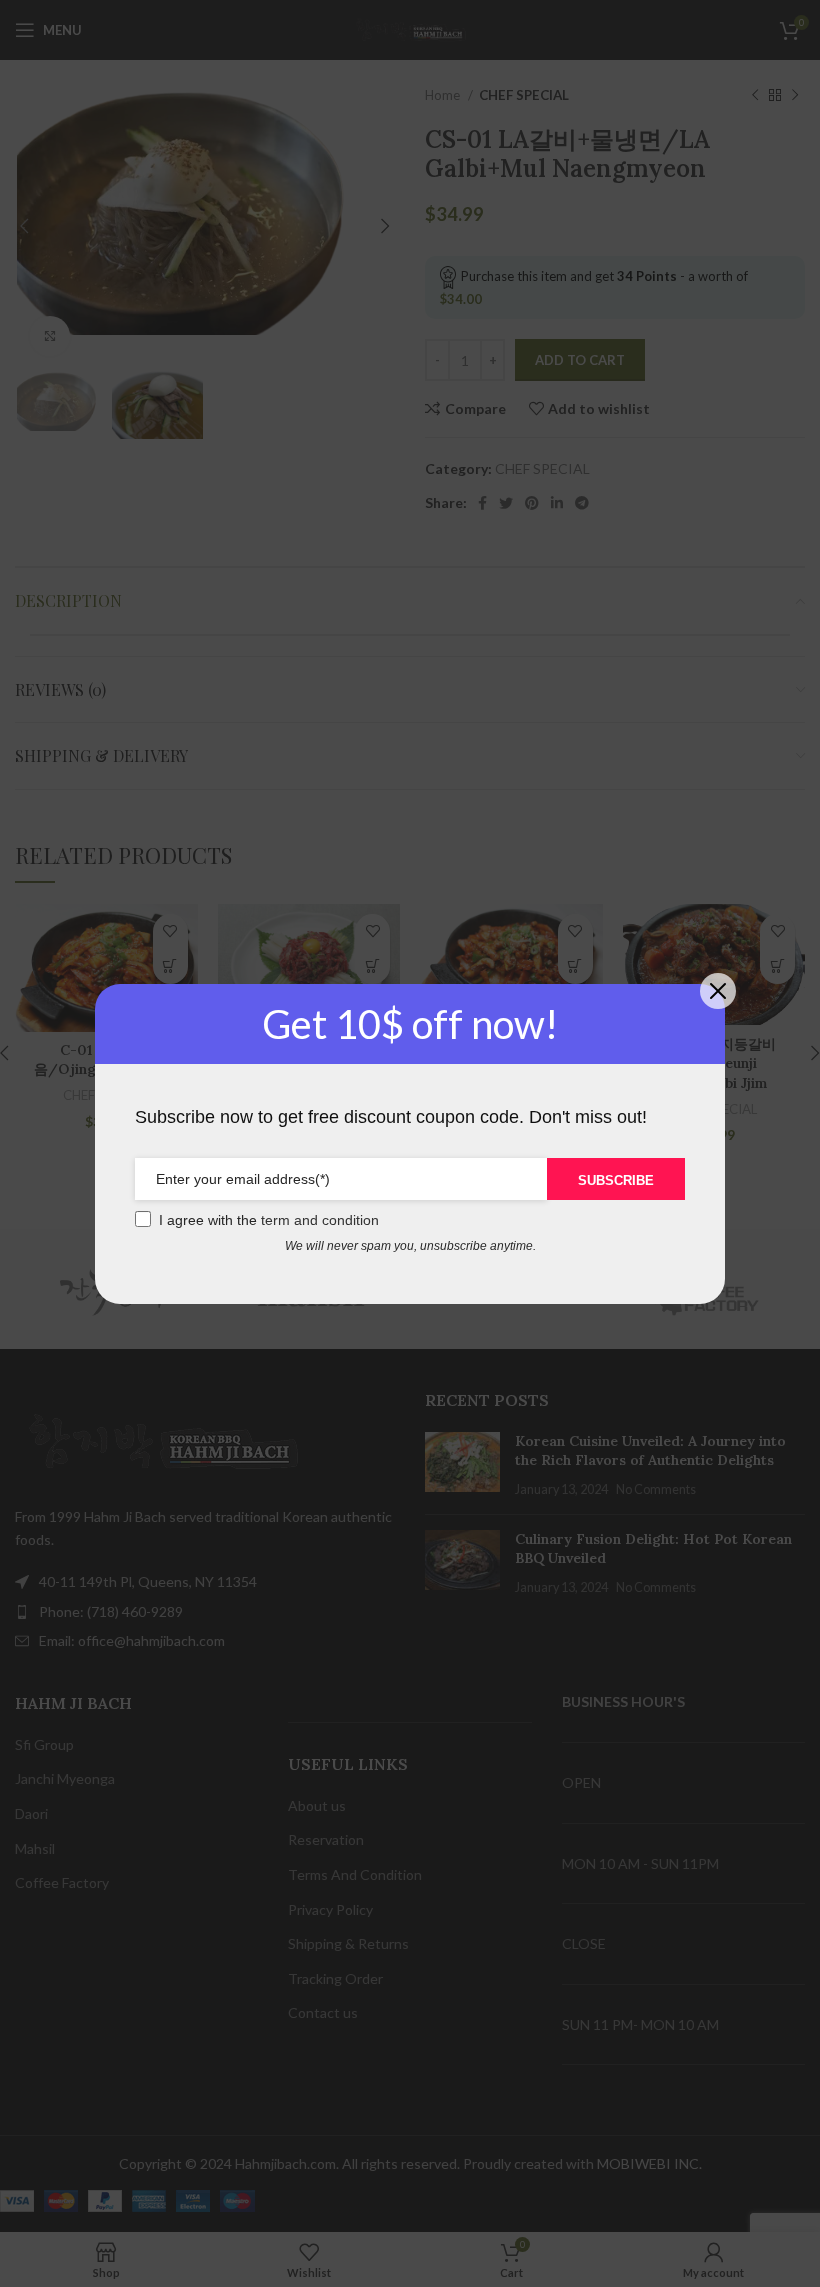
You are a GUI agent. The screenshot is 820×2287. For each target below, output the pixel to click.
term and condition (320, 1220)
